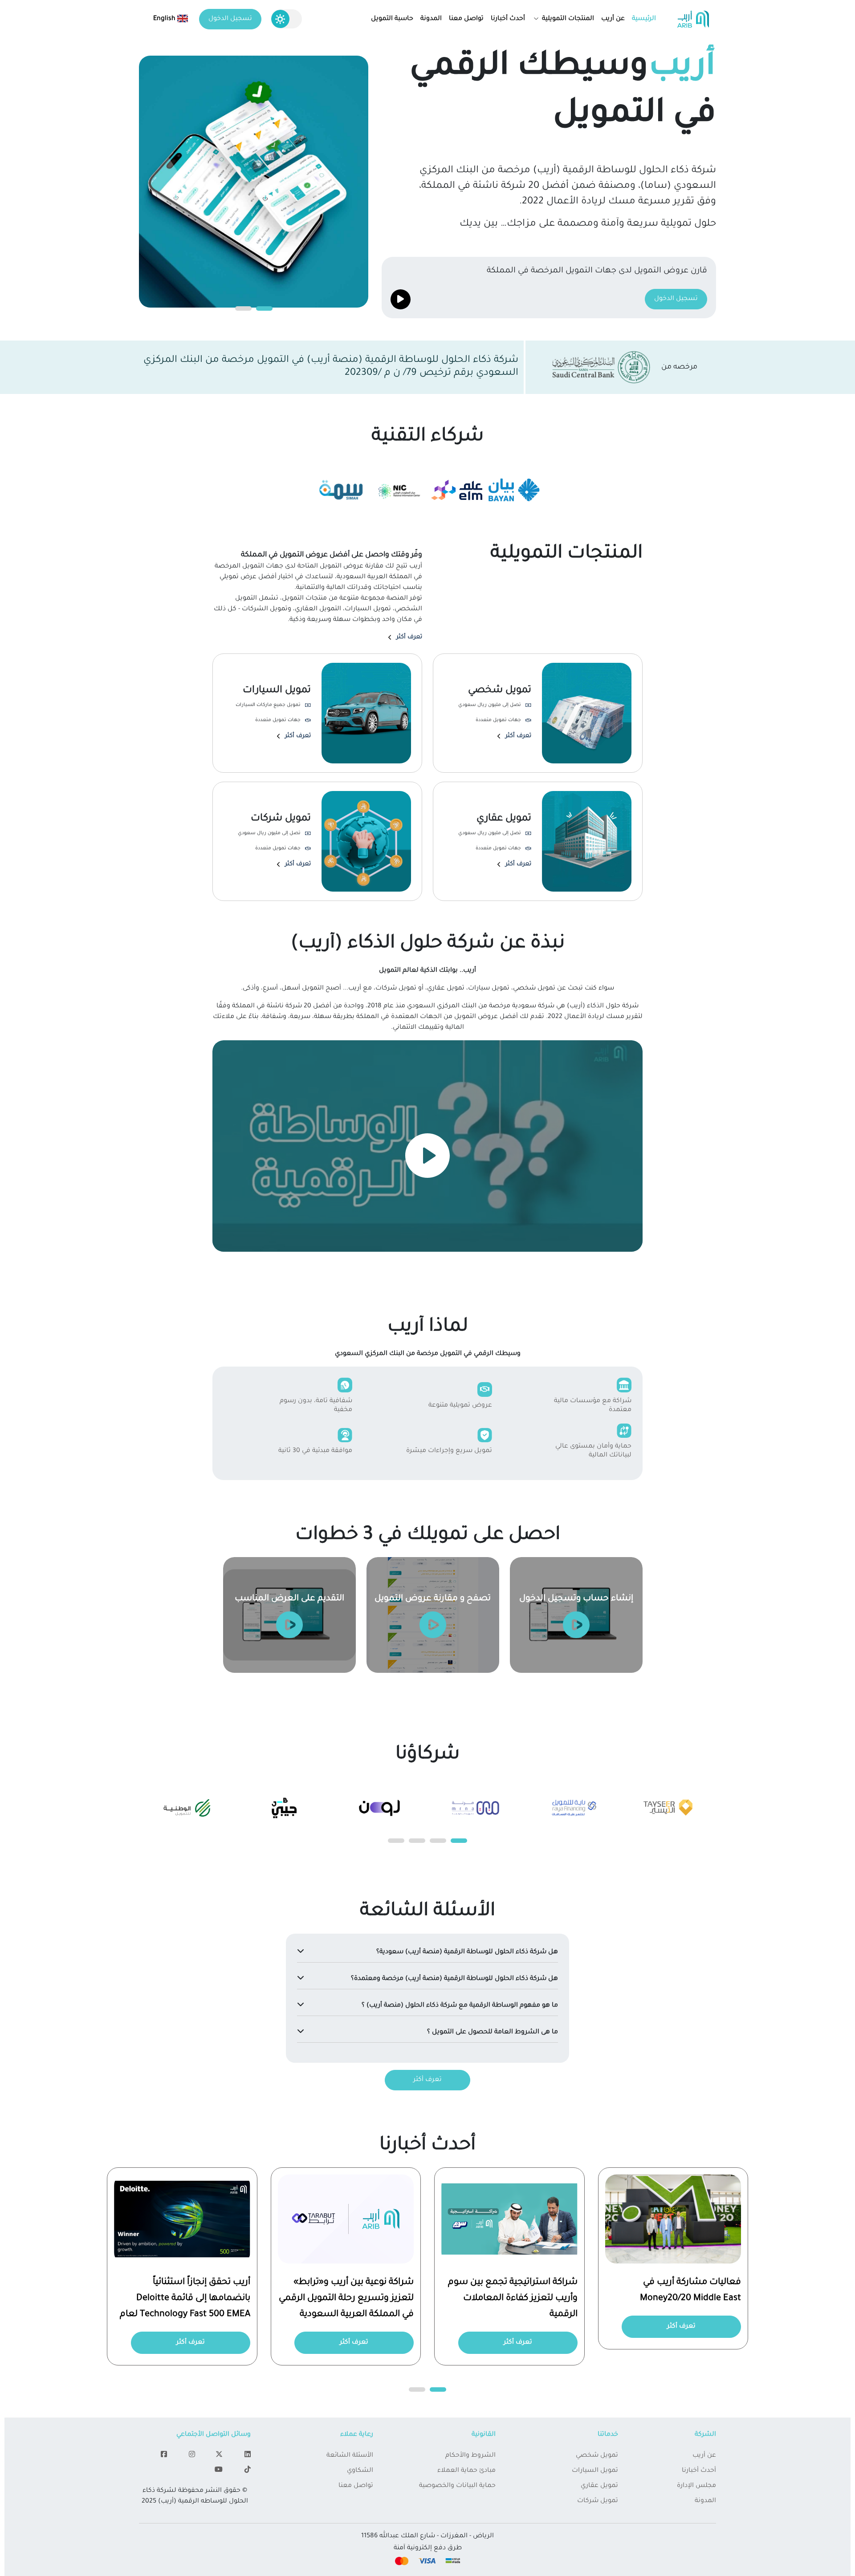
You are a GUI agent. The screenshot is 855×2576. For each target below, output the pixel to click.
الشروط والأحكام (470, 2456)
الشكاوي (360, 2471)
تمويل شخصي (597, 2456)
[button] (264, 308)
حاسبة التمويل (392, 19)
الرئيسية (644, 19)
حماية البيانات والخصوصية (457, 2486)
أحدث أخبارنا (508, 19)
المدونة (431, 19)
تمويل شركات (598, 2501)
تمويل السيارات (595, 2471)
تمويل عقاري (599, 2486)
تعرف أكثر (409, 637)
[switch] (286, 19)
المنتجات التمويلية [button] (567, 19)
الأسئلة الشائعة (350, 2456)
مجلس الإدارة (696, 2486)
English (165, 19)
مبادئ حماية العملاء (466, 2471)
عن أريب (613, 19)
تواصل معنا (466, 19)
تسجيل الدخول (230, 19)
